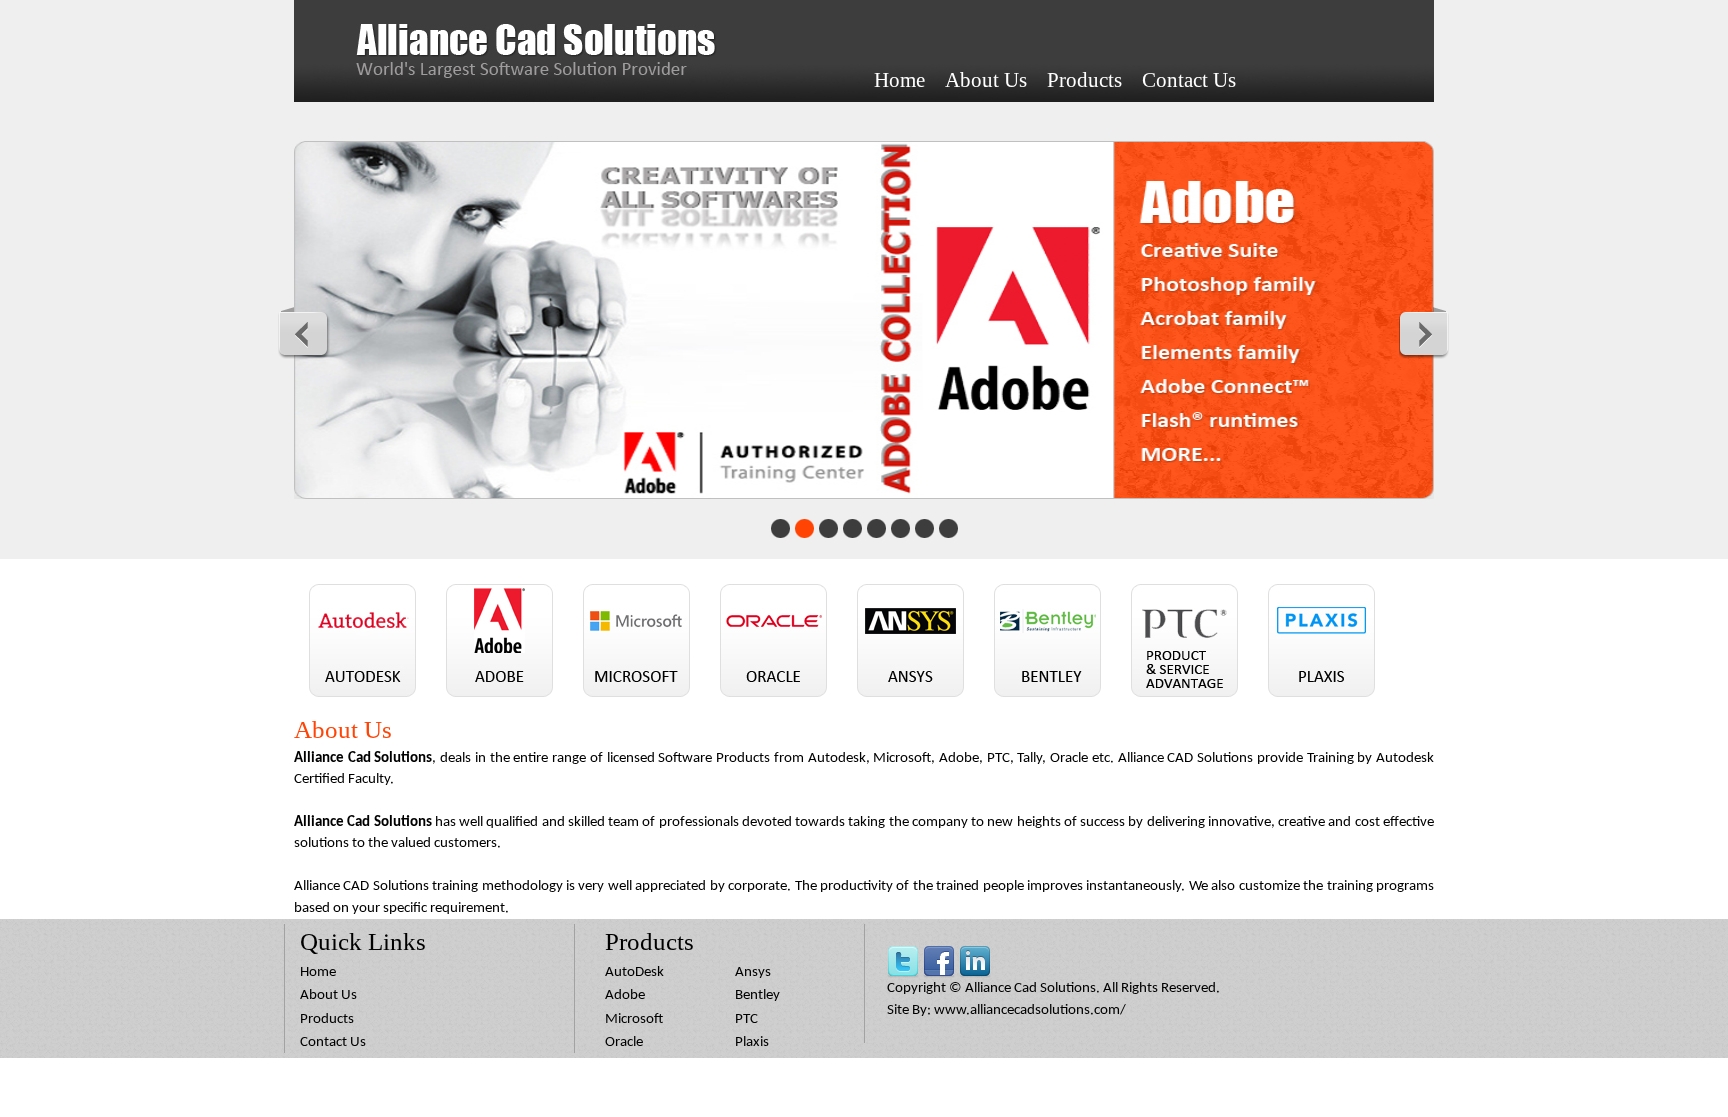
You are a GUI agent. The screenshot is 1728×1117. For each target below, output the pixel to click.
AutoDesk (634, 972)
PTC (746, 1019)
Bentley (757, 995)
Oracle (624, 1042)
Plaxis (752, 1042)
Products (1084, 80)
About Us (986, 80)
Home (899, 80)
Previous (304, 333)
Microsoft (634, 1019)
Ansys (753, 972)
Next (1425, 333)
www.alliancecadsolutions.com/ (1030, 1010)
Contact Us (1189, 80)
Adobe (625, 995)
